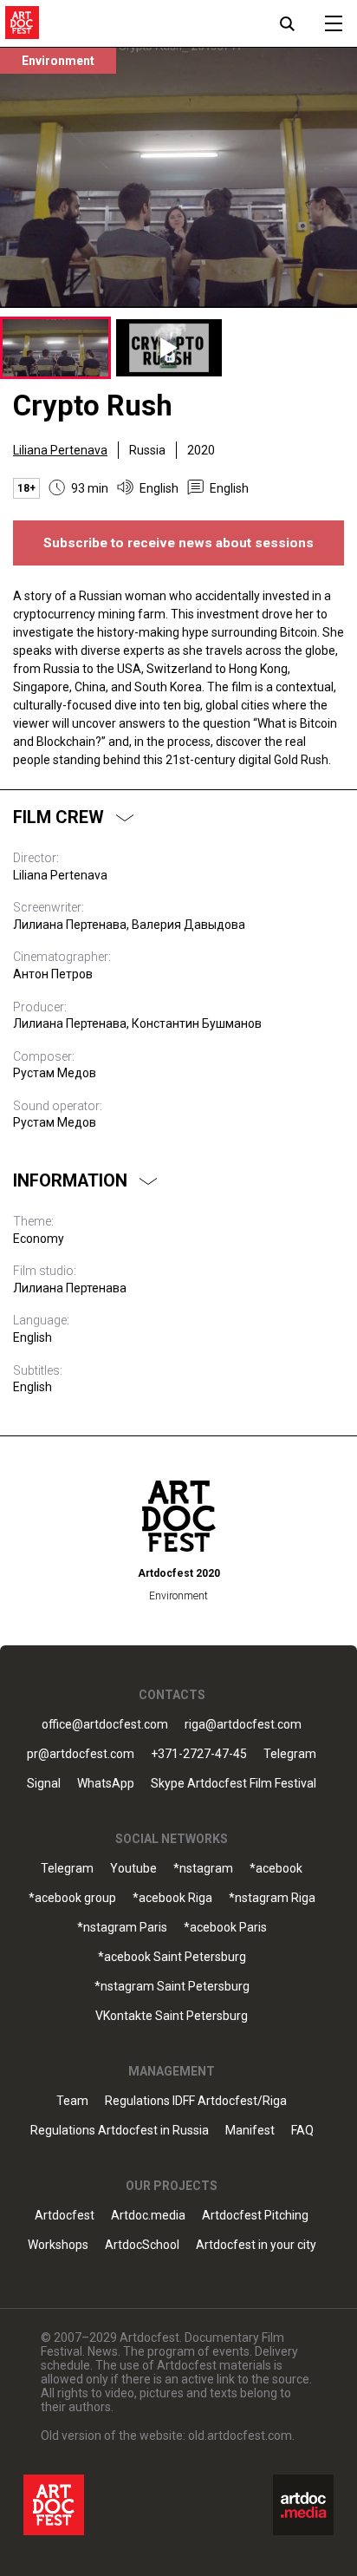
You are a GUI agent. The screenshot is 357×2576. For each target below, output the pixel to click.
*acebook (276, 1869)
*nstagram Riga (272, 1898)
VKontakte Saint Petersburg (172, 2016)
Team (72, 2101)
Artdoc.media (148, 2216)
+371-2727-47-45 (199, 1754)
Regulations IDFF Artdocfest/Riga (196, 2101)
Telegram (67, 1869)
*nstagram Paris (122, 1928)
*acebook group (72, 1898)
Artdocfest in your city (256, 2245)
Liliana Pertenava (60, 450)
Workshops (58, 2245)
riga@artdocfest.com (243, 1725)
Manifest (250, 2131)
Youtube (133, 1869)
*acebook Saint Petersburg (172, 1957)
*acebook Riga (172, 1898)
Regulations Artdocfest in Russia (120, 2131)
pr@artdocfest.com (81, 1754)
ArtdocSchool (142, 2245)
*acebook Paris (225, 1928)
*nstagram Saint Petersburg (172, 1987)
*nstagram (203, 1869)
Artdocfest (65, 2216)
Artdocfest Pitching (255, 2216)
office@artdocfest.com (105, 1725)
